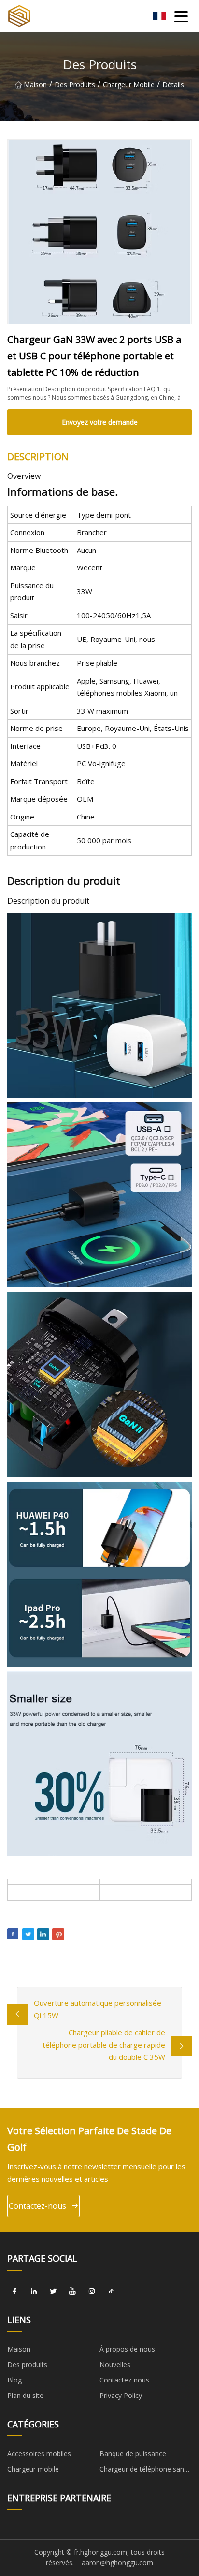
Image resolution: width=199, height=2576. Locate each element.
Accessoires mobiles (39, 2453)
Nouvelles (115, 2364)
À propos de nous (127, 2349)
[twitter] (53, 2292)
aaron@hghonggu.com (117, 2563)
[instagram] (92, 2292)
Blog (14, 2380)
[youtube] (72, 2292)
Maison (35, 84)
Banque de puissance (133, 2453)
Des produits (75, 84)
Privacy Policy (121, 2395)
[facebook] (14, 2292)
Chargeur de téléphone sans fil (143, 2471)
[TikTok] (111, 2292)
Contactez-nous (37, 2206)
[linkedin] (34, 2292)
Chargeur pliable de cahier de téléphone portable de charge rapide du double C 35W (104, 2045)
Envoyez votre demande (100, 422)
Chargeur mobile (129, 84)
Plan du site (25, 2395)
